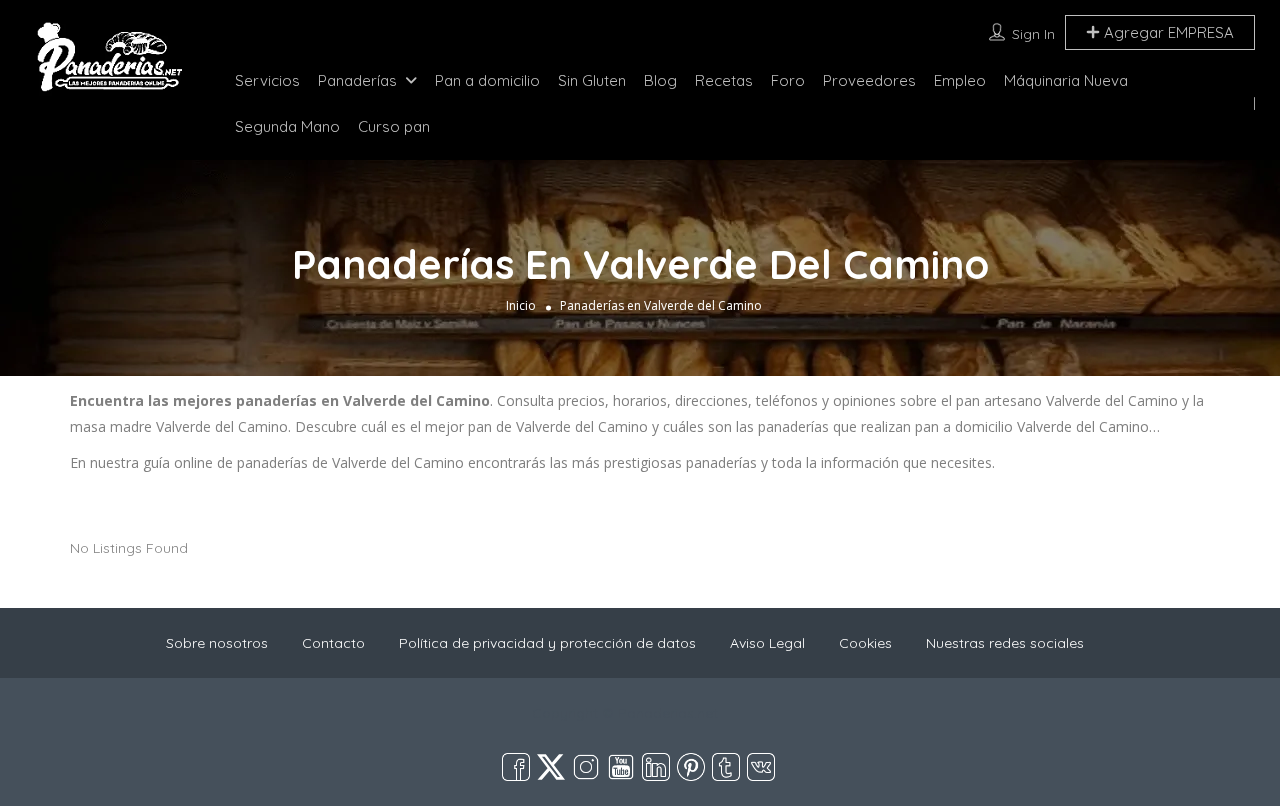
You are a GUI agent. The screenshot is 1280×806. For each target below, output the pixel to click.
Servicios (267, 80)
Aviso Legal (767, 643)
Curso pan (394, 126)
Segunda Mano (287, 126)
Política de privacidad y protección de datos (547, 643)
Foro (788, 80)
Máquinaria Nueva (1066, 80)
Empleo (960, 80)
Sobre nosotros (217, 643)
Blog (660, 80)
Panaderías (357, 80)
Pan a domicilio (487, 80)
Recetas (724, 80)
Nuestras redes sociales (1005, 643)
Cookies (865, 643)
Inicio (521, 305)
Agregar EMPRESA (1167, 32)
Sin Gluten (592, 80)
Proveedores (869, 80)
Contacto (333, 643)
